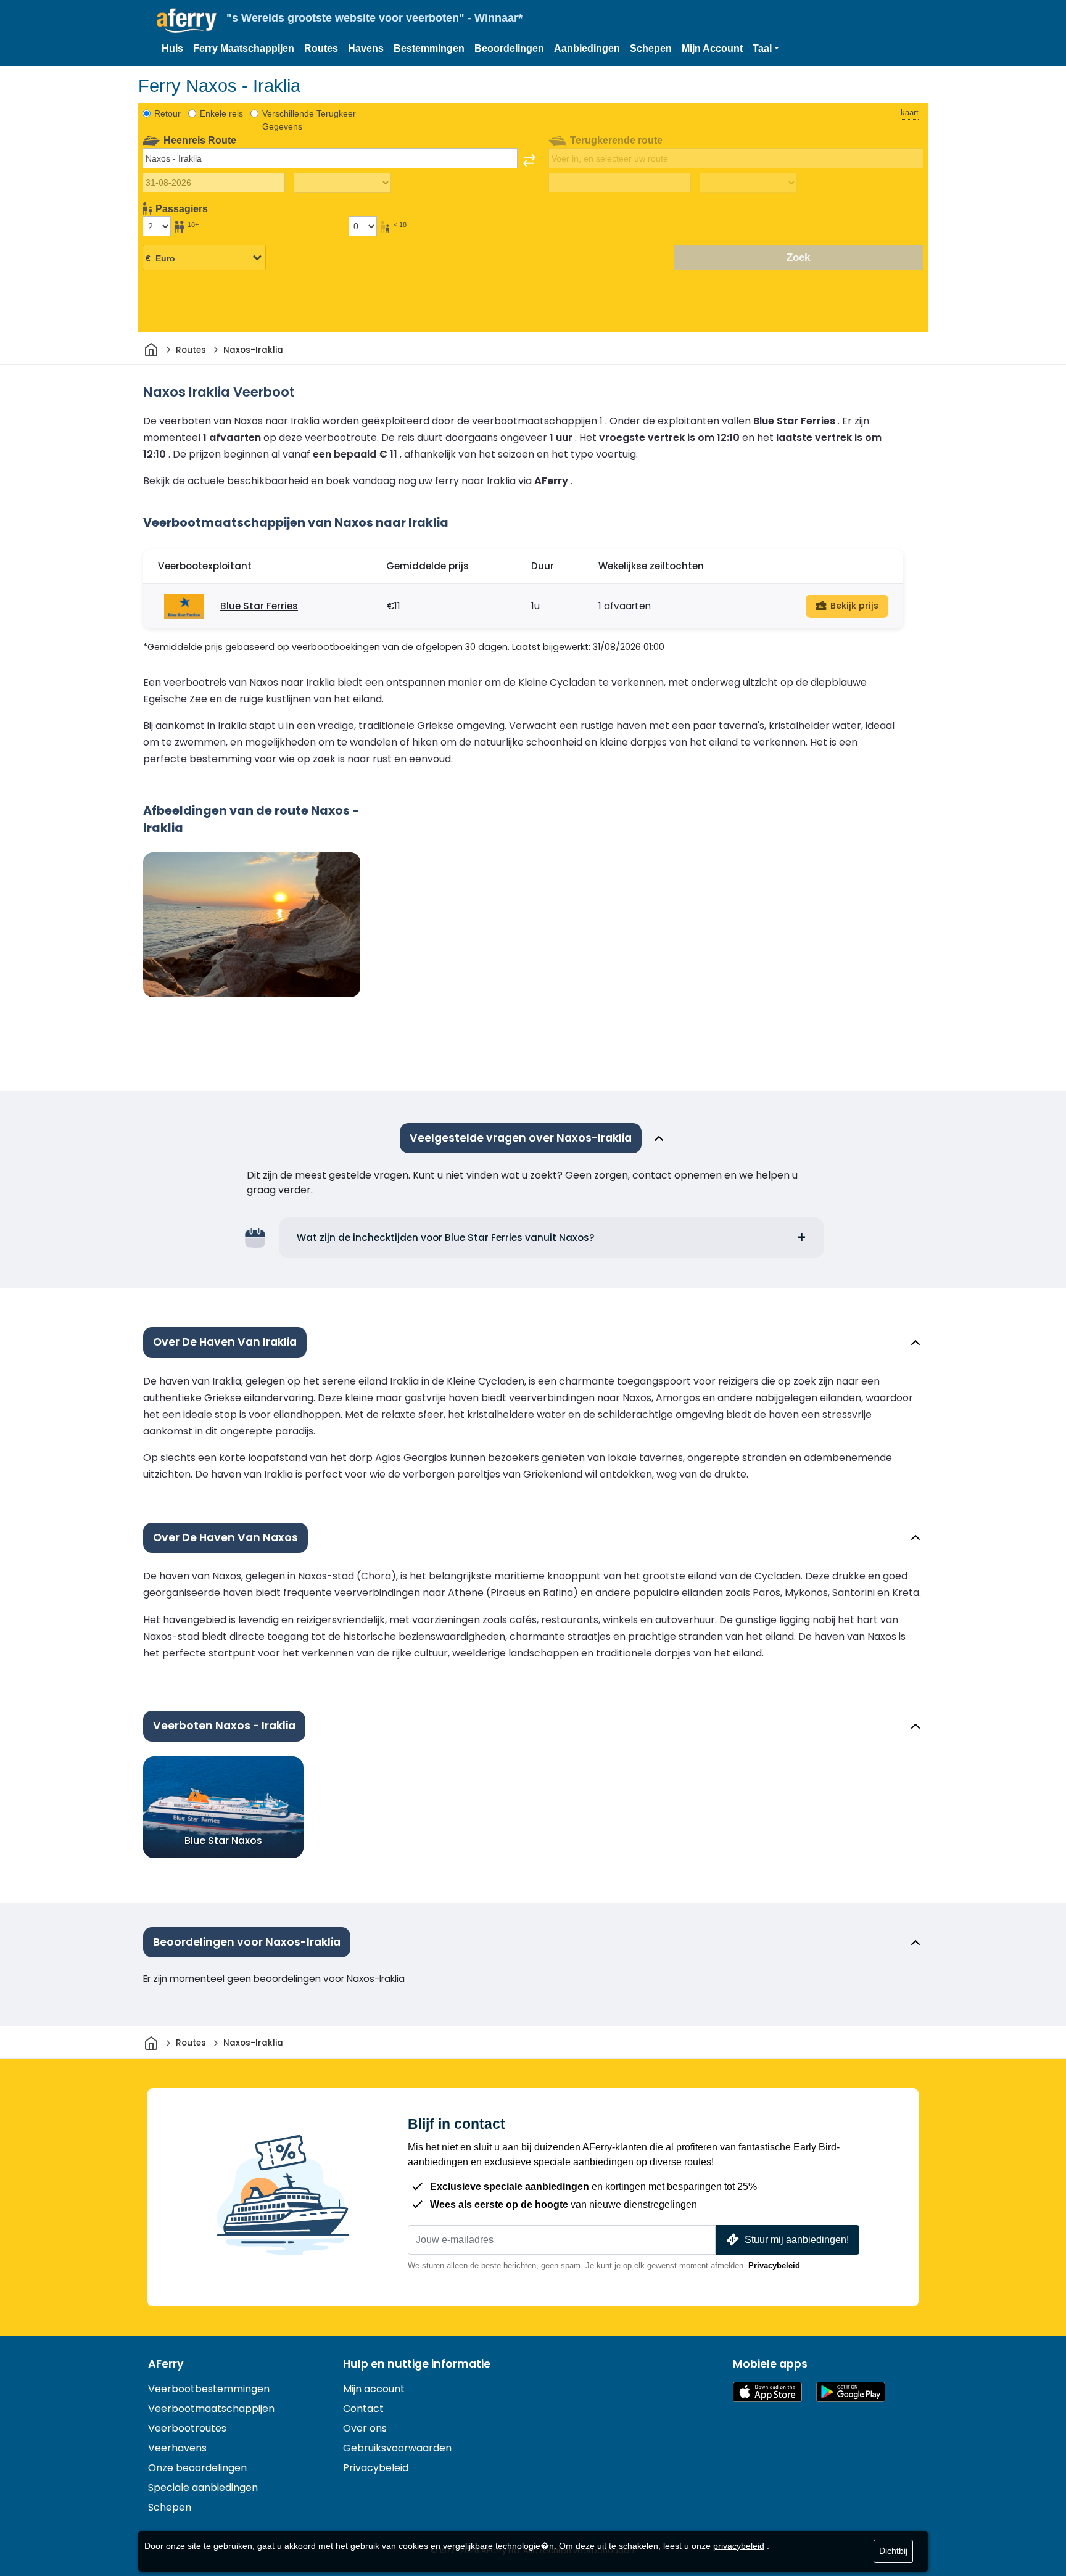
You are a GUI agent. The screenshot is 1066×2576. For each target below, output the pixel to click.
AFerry (166, 2364)
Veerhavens (177, 2448)
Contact (363, 2409)
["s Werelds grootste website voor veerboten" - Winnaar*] (187, 21)
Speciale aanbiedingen (203, 2488)
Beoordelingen (509, 48)
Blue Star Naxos (223, 1841)
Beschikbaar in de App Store (767, 2392)
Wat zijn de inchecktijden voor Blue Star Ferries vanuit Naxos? (446, 1237)
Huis (172, 48)
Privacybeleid (774, 2265)
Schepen (651, 48)
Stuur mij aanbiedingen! (797, 2240)
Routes (321, 48)
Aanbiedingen (587, 48)
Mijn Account (712, 48)
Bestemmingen (429, 48)
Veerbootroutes (187, 2428)
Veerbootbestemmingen (209, 2389)
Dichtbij (893, 2551)
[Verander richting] (529, 160)
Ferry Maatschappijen (244, 48)
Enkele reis (221, 113)
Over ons (365, 2428)
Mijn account (374, 2389)
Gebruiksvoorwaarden (397, 2448)
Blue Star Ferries (259, 606)
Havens (366, 48)
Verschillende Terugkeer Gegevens (309, 120)
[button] (766, 49)
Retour (167, 113)
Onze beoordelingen (197, 2468)
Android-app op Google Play (851, 2392)
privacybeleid (739, 2546)
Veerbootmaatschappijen (211, 2409)
